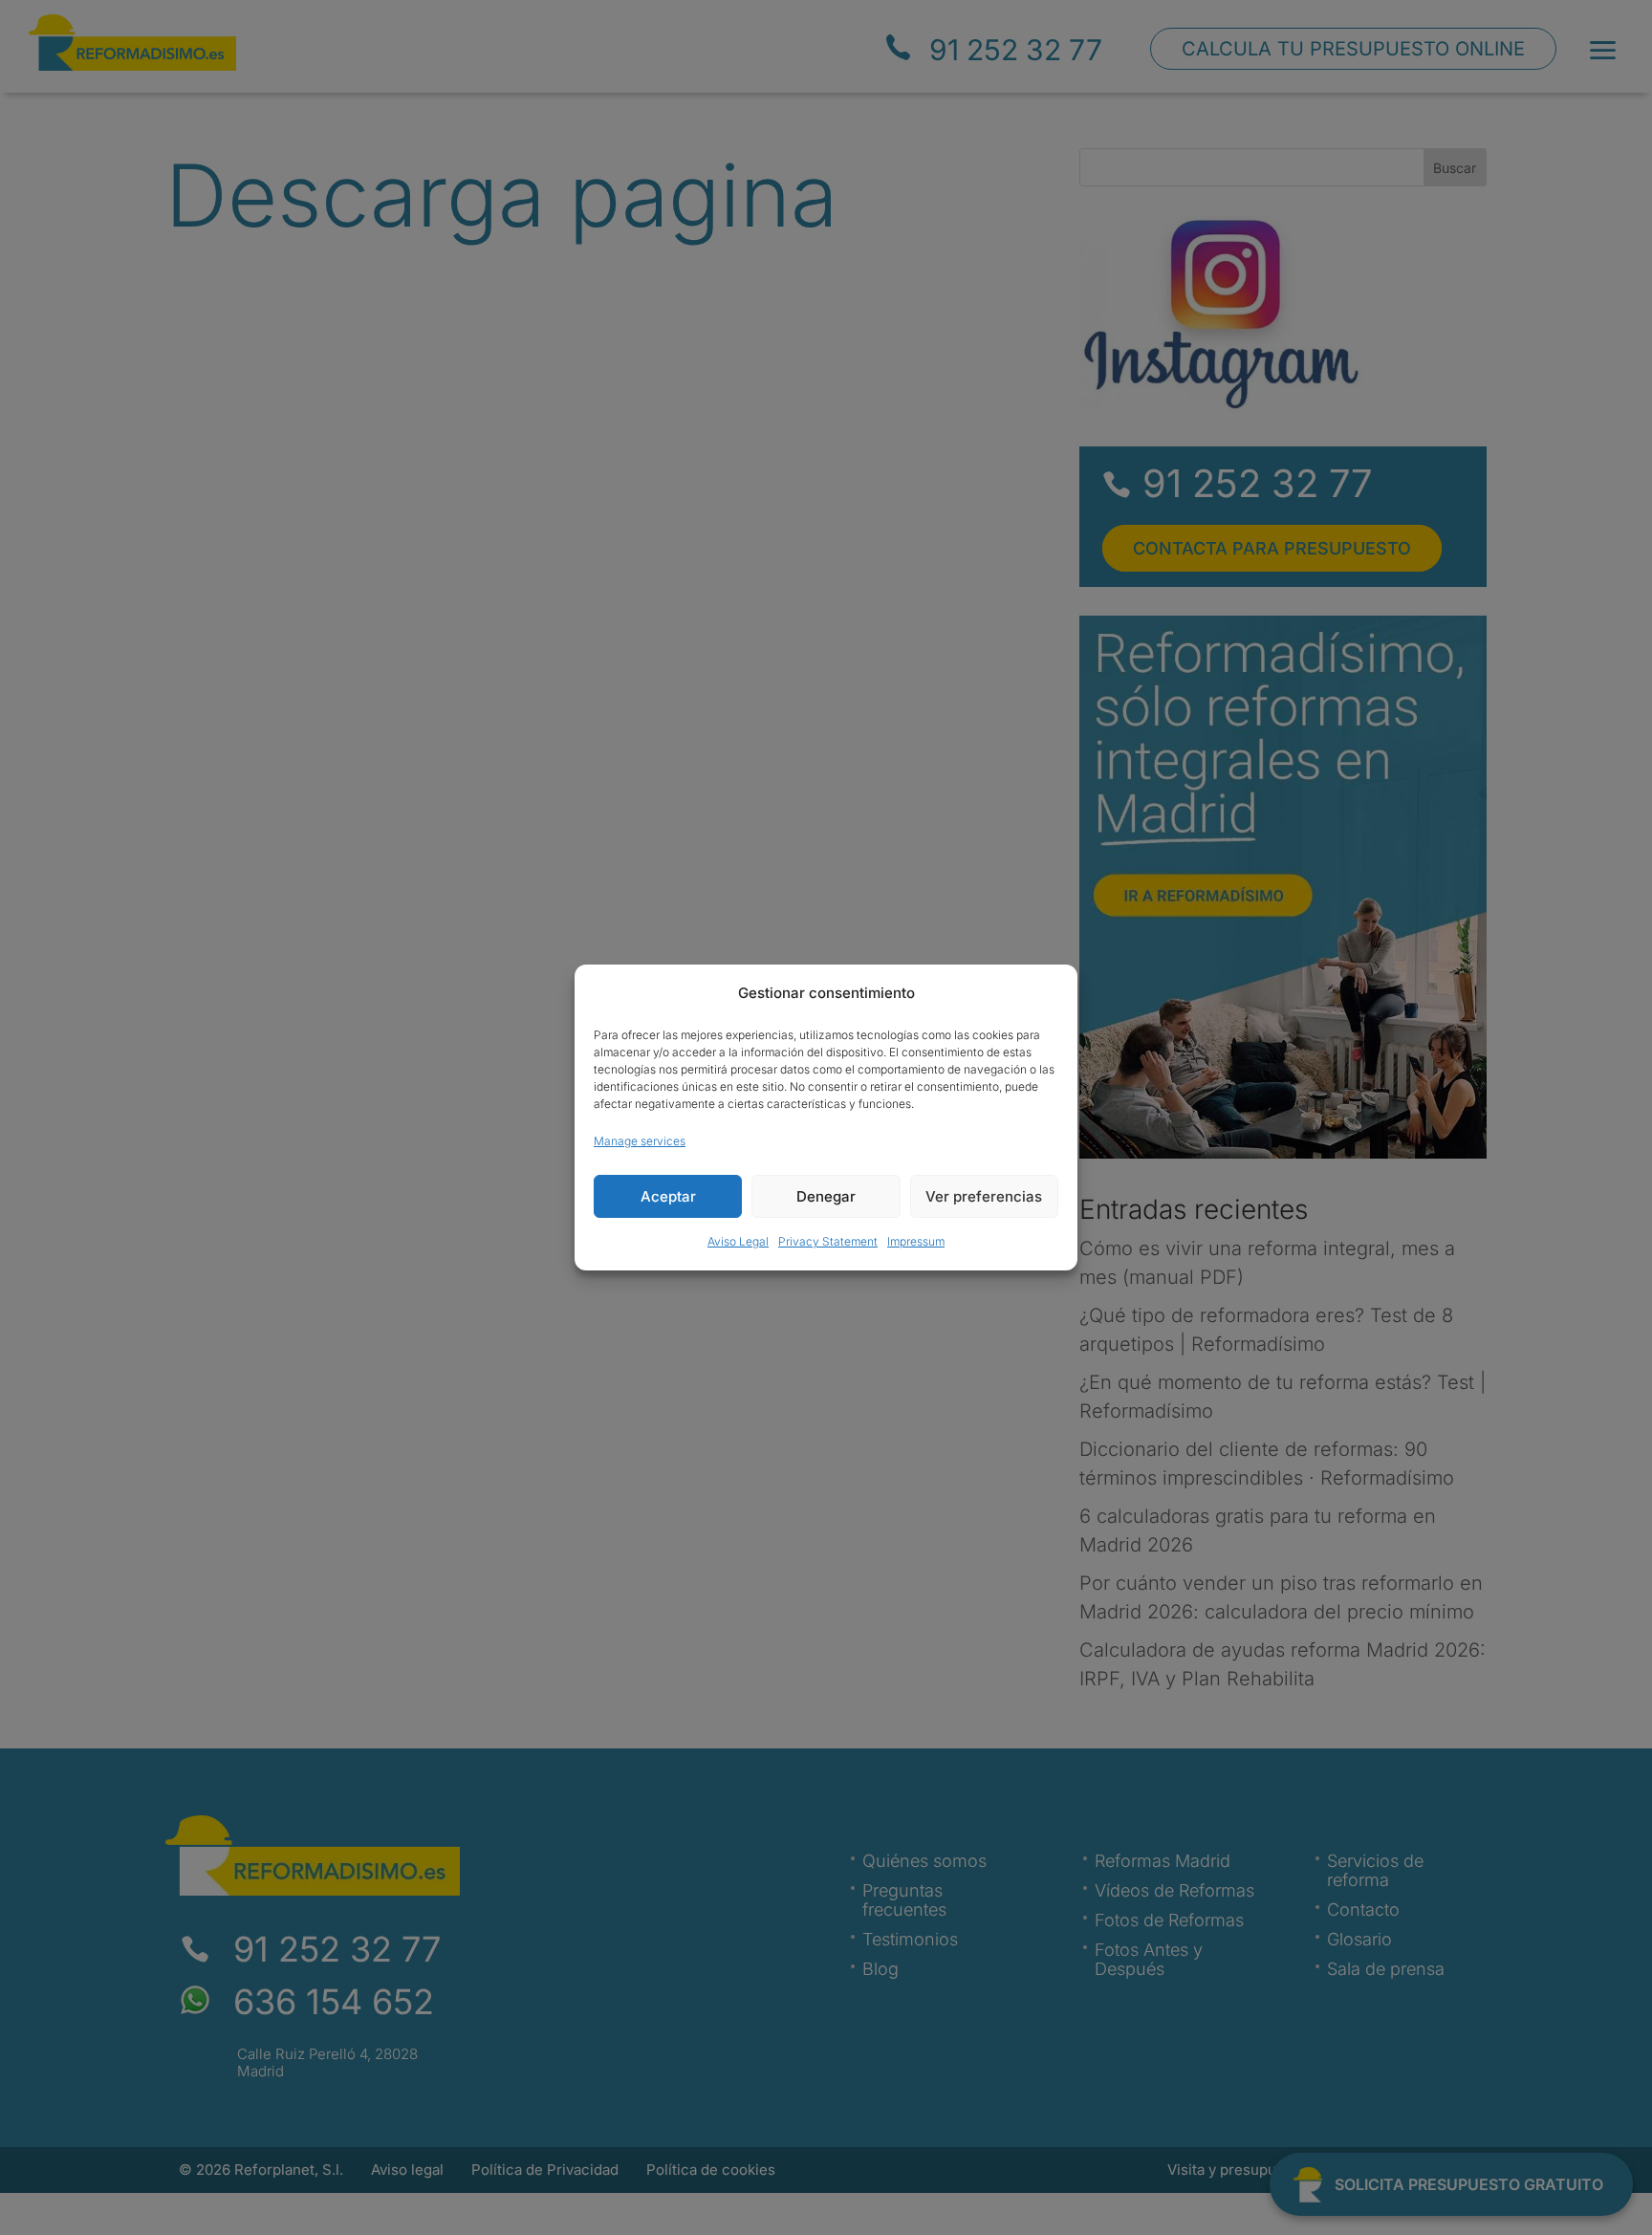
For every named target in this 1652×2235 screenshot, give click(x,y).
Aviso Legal (738, 1241)
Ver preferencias (984, 1196)
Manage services (640, 1141)
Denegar (826, 1196)
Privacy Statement (828, 1241)
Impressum (916, 1241)
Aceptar (668, 1196)
